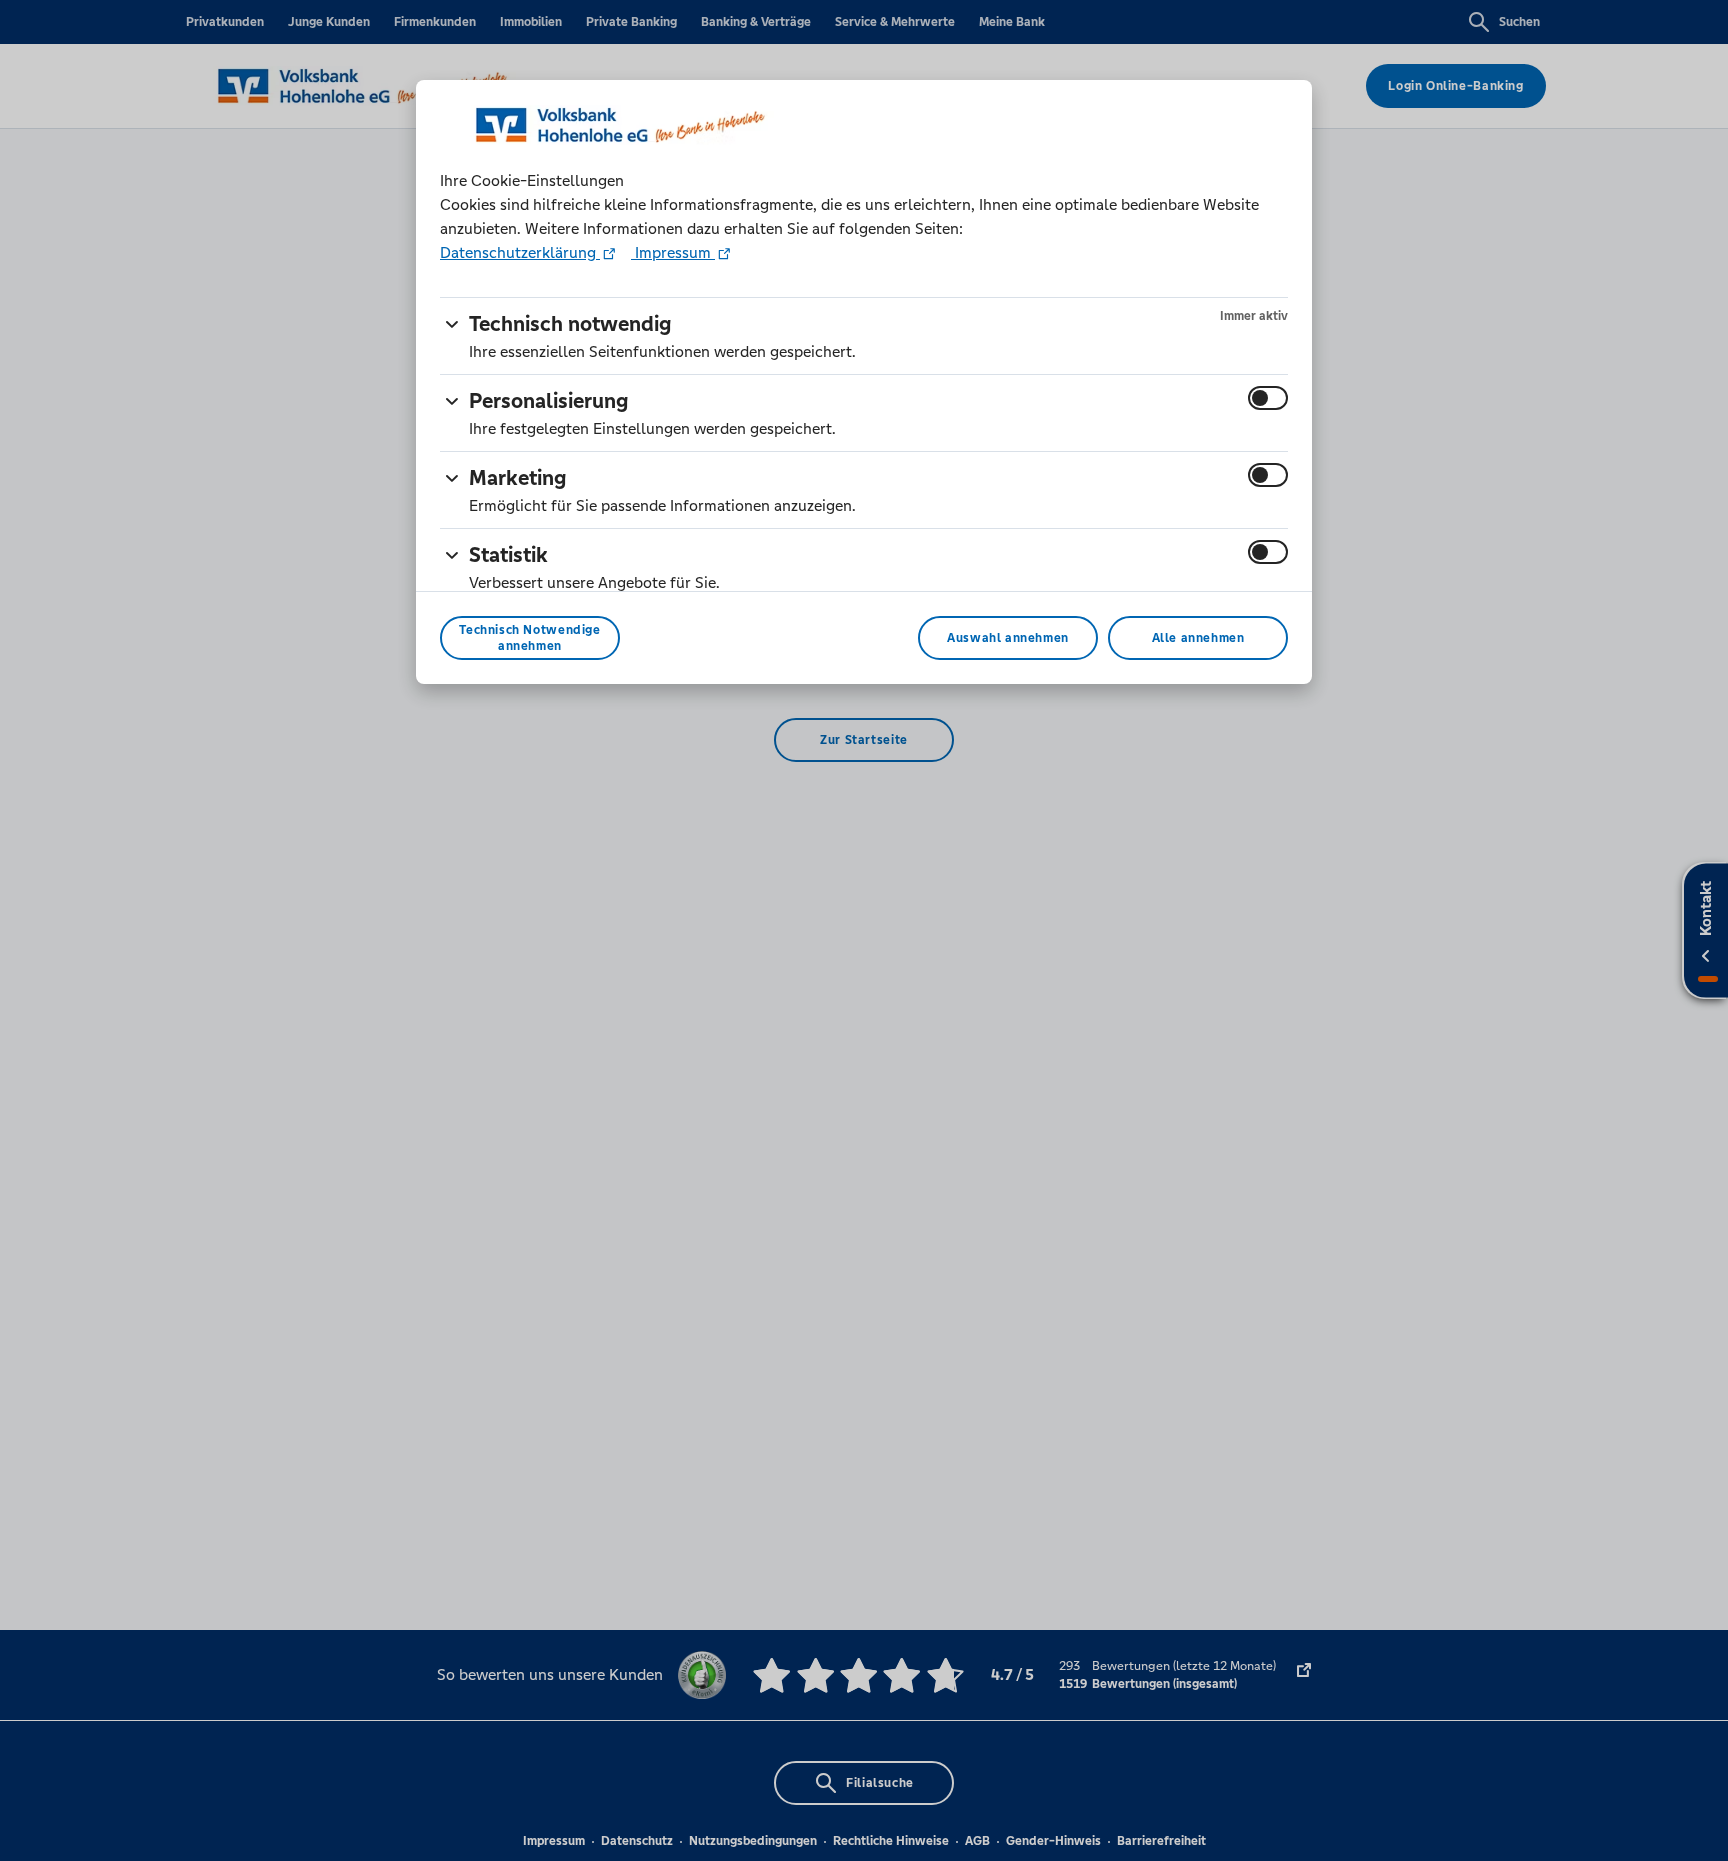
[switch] (1268, 398)
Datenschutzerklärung (520, 252)
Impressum (673, 252)
